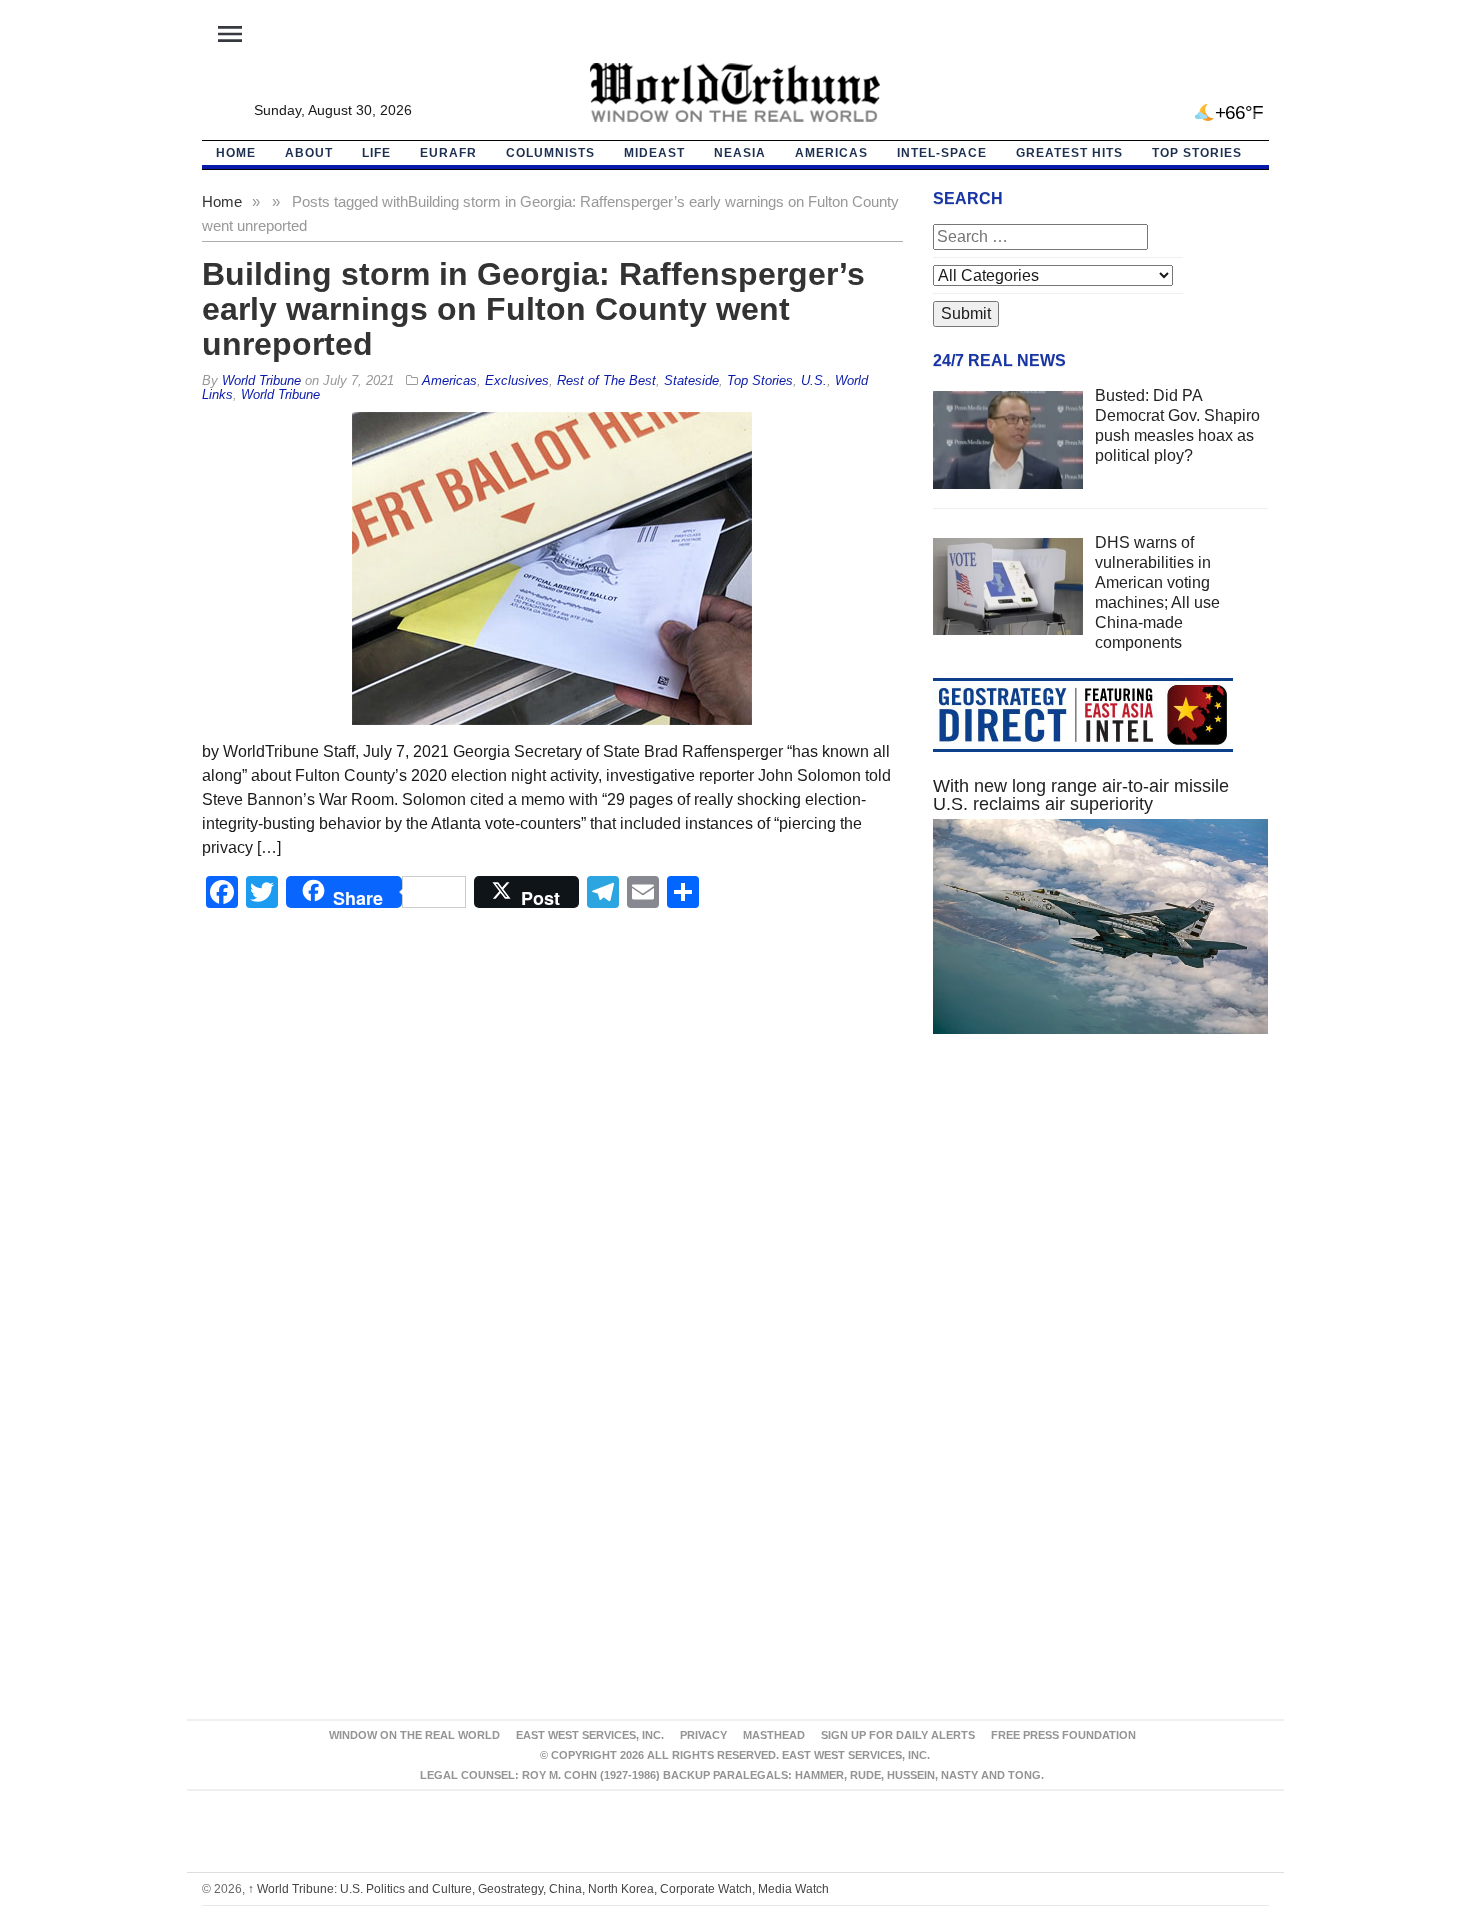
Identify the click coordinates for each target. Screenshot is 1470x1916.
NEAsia (740, 153)
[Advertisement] (1101, 1239)
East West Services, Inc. (590, 1735)
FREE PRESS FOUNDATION (1063, 1735)
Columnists (550, 153)
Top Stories (1197, 153)
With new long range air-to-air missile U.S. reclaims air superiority (1081, 795)
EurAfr (448, 153)
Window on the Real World (414, 1735)
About (309, 153)
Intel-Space (942, 153)
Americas (831, 153)
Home (222, 201)
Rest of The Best (606, 380)
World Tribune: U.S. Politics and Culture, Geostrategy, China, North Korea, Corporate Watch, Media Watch (538, 1889)
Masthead (774, 1735)
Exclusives (517, 380)
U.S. (814, 380)
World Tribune (280, 394)
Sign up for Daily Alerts (898, 1735)
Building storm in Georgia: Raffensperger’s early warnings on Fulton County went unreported (533, 309)
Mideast (654, 153)
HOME (236, 153)
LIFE (376, 153)
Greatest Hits (1069, 153)
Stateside (691, 380)
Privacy (703, 1735)
